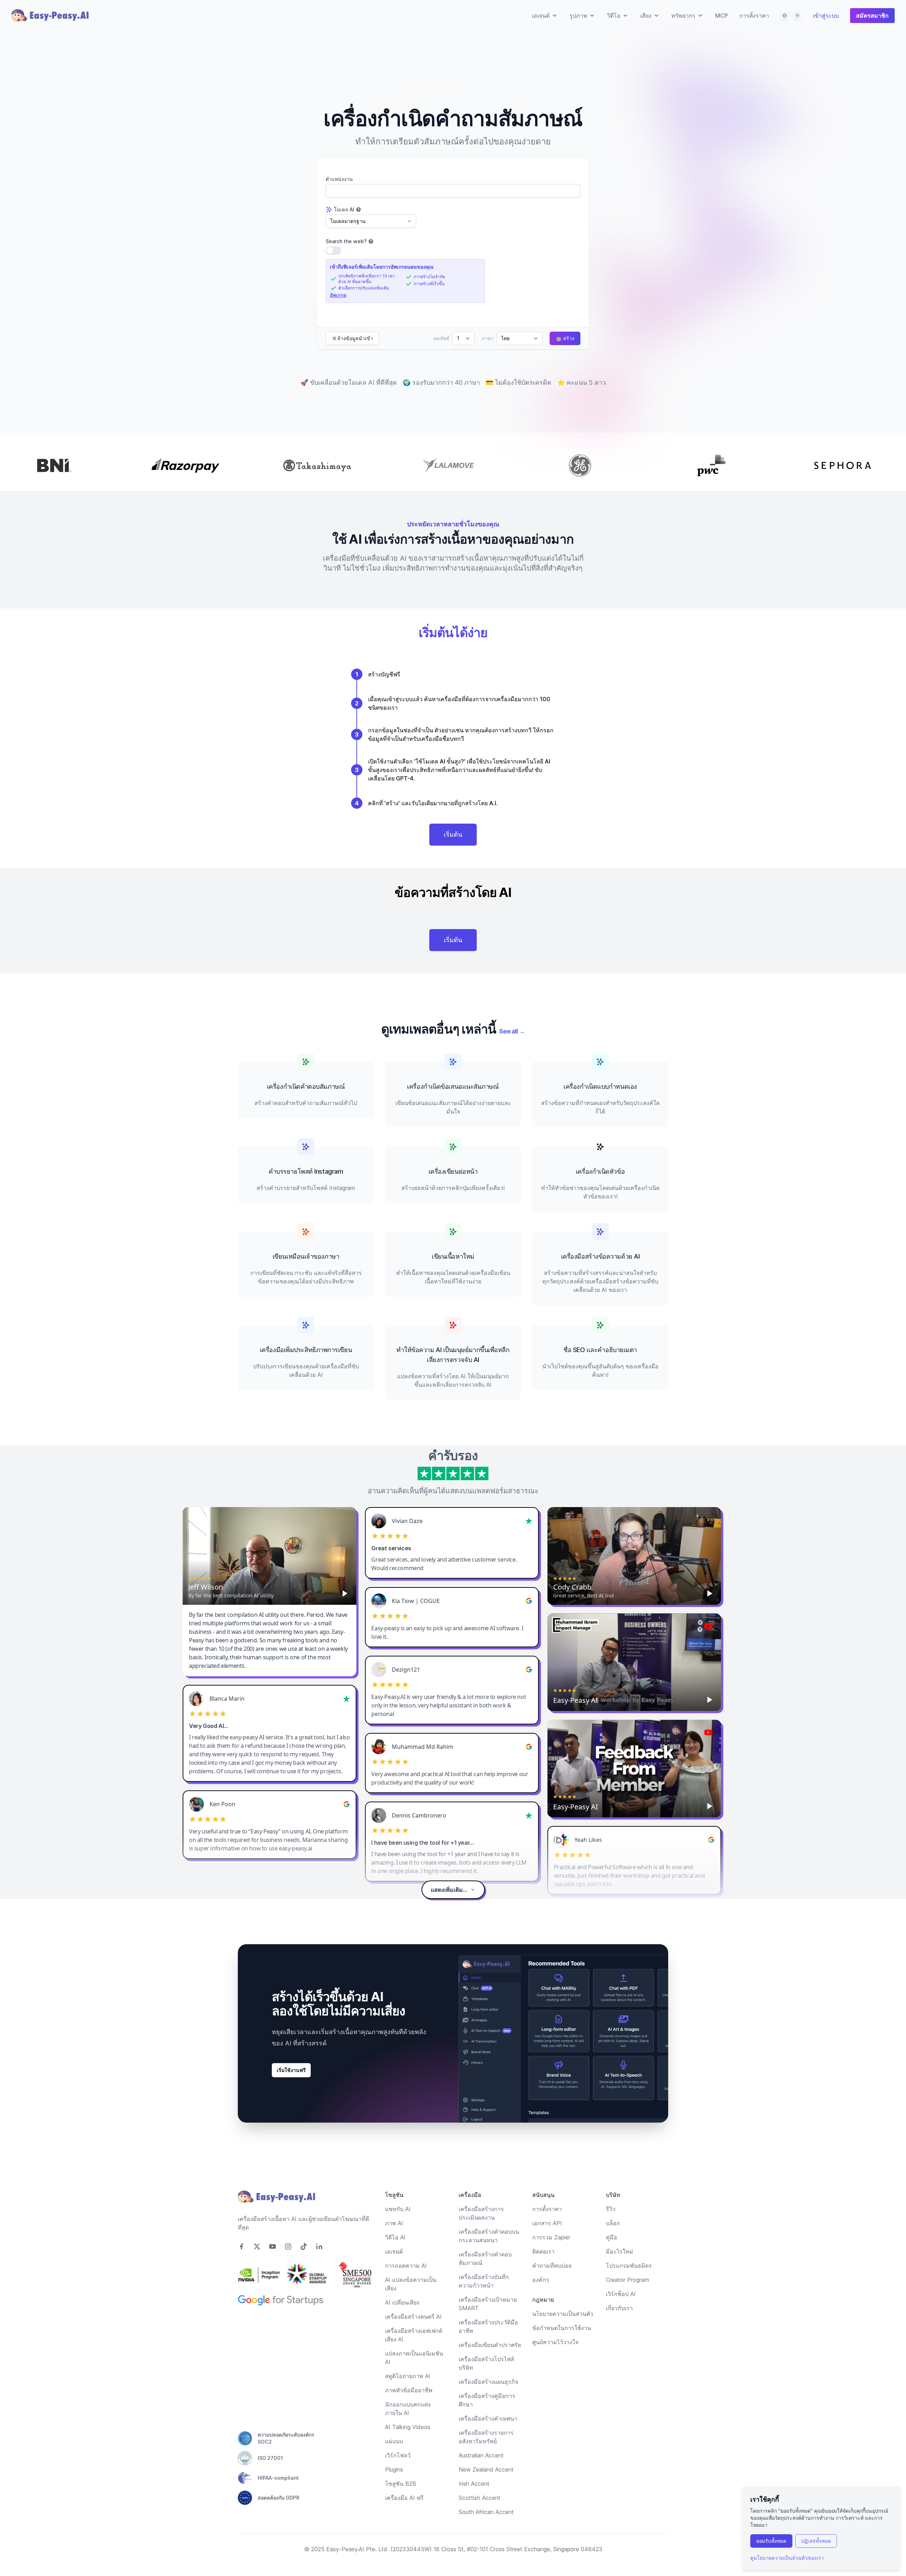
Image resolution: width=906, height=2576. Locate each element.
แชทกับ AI (398, 2209)
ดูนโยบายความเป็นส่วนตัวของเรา (787, 2558)
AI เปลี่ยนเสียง (402, 2302)
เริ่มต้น (453, 834)
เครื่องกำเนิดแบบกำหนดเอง (600, 1086)
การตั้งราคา (754, 16)
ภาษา (488, 338)
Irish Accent (474, 2484)
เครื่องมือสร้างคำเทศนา (488, 2418)
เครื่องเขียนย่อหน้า (453, 1171)
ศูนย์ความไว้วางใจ (555, 2342)
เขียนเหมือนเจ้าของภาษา (306, 1256)
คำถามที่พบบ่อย (552, 2266)
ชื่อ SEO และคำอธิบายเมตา (600, 1350)
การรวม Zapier (551, 2237)
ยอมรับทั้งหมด (771, 2541)
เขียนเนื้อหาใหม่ (453, 1256)
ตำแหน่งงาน (339, 179)
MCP (722, 16)
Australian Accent (481, 2455)
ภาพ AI (394, 2223)
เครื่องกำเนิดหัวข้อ (600, 1171)
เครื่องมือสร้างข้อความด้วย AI (600, 1256)
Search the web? (346, 241)
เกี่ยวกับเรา (619, 2308)
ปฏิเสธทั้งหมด (816, 2541)
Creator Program (627, 2280)
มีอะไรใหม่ (620, 2251)
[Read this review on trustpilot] (529, 1521)
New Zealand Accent (486, 2469)
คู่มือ (612, 2237)
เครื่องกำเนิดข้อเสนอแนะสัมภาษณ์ (453, 1086)
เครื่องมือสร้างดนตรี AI (413, 2317)
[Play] (345, 1593)
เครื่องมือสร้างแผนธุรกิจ (488, 2382)
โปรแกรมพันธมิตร (629, 2266)
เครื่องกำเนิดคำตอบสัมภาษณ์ (306, 1086)
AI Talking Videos (408, 2427)
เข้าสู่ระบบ (826, 16)
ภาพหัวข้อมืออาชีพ (409, 2390)
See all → (512, 1031)
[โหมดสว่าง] (797, 16)
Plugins (394, 2469)
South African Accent (486, 2512)
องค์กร (541, 2280)
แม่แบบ (394, 2441)
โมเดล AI (344, 209)
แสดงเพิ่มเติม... (449, 1890)
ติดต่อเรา (543, 2251)
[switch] (333, 251)
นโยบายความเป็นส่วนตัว (563, 2314)
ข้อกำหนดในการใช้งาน (562, 2328)
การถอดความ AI (406, 2266)
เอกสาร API (547, 2223)
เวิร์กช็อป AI (621, 2294)
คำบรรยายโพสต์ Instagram (306, 1171)
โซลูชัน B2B (401, 2484)
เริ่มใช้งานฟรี (291, 2070)
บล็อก (613, 2223)
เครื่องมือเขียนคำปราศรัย (490, 2345)
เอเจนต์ (394, 2251)
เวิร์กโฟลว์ (398, 2455)
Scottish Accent (480, 2498)
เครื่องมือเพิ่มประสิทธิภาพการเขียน (306, 1350)
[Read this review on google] (529, 1601)
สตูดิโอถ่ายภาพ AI (408, 2376)
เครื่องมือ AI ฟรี (404, 2498)
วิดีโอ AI (395, 2237)
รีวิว (611, 2209)
